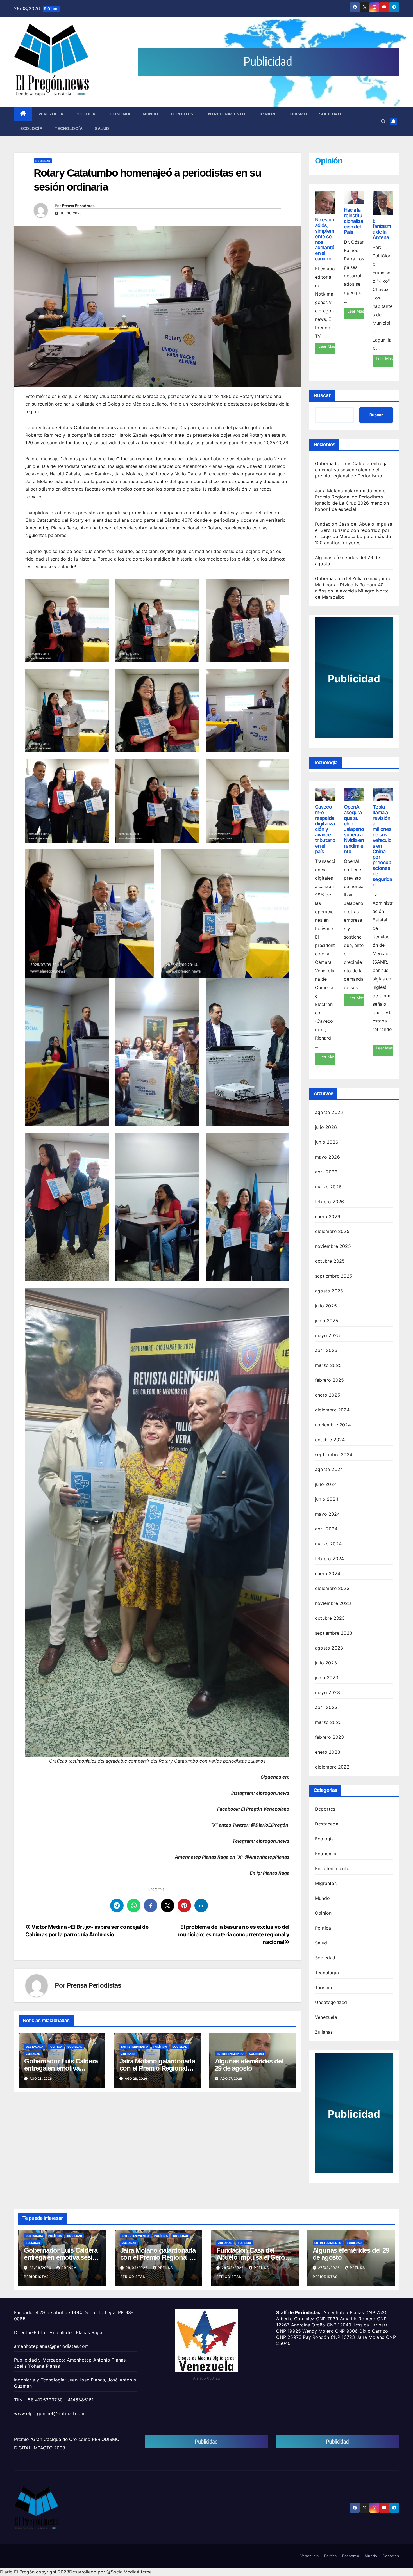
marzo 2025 (328, 1365)
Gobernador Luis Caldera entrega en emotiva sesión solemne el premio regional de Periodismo (351, 470)
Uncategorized (331, 2002)
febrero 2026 (329, 1202)
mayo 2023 (327, 1692)
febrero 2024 (329, 1559)
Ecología (31, 129)
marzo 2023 (328, 1722)
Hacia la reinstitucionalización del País (354, 221)
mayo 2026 (327, 1157)
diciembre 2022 (332, 1767)
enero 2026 (328, 1216)
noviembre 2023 (333, 1603)
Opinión (266, 114)
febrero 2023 (329, 1737)
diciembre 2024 (332, 1410)
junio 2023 (327, 1678)
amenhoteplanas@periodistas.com (51, 2346)
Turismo (297, 114)
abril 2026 (326, 1172)
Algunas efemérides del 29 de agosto (249, 2065)
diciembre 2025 (332, 1231)
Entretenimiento (226, 114)
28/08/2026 (41, 2268)
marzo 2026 (328, 1187)
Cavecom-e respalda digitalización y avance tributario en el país (325, 829)
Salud (102, 129)
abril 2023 (326, 1707)
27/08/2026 (330, 2268)
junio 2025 (327, 1321)
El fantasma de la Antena (382, 229)
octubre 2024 (330, 1440)
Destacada (35, 2047)
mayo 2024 (327, 1514)
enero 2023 (328, 1752)
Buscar (322, 395)
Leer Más (327, 346)
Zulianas (33, 2054)
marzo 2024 (328, 1544)
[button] (383, 121)
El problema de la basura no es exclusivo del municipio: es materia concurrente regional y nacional (234, 1934)
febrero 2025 (329, 1380)
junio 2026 (327, 1142)
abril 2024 (326, 1529)
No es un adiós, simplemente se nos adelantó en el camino (325, 239)
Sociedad (330, 114)
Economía (119, 114)
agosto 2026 (329, 1112)
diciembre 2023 (332, 1588)
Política (85, 114)
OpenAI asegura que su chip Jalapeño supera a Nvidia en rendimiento (354, 829)
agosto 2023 (329, 1648)
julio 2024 (326, 1484)
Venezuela (51, 114)
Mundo (151, 114)
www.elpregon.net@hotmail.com (49, 2413)
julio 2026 (326, 1127)
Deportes (182, 114)
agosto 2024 (329, 1469)
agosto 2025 (329, 1291)
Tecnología (69, 129)
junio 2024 (327, 1499)
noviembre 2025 (333, 1246)
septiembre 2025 (334, 1276)
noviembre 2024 (333, 1425)
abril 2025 (326, 1350)
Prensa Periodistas (78, 206)
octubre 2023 (330, 1618)
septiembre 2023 (334, 1633)
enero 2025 (328, 1395)
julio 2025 (326, 1306)
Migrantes (326, 1883)
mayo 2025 (327, 1335)
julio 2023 (326, 1663)
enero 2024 (328, 1573)
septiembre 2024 (334, 1454)
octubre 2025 (330, 1261)
